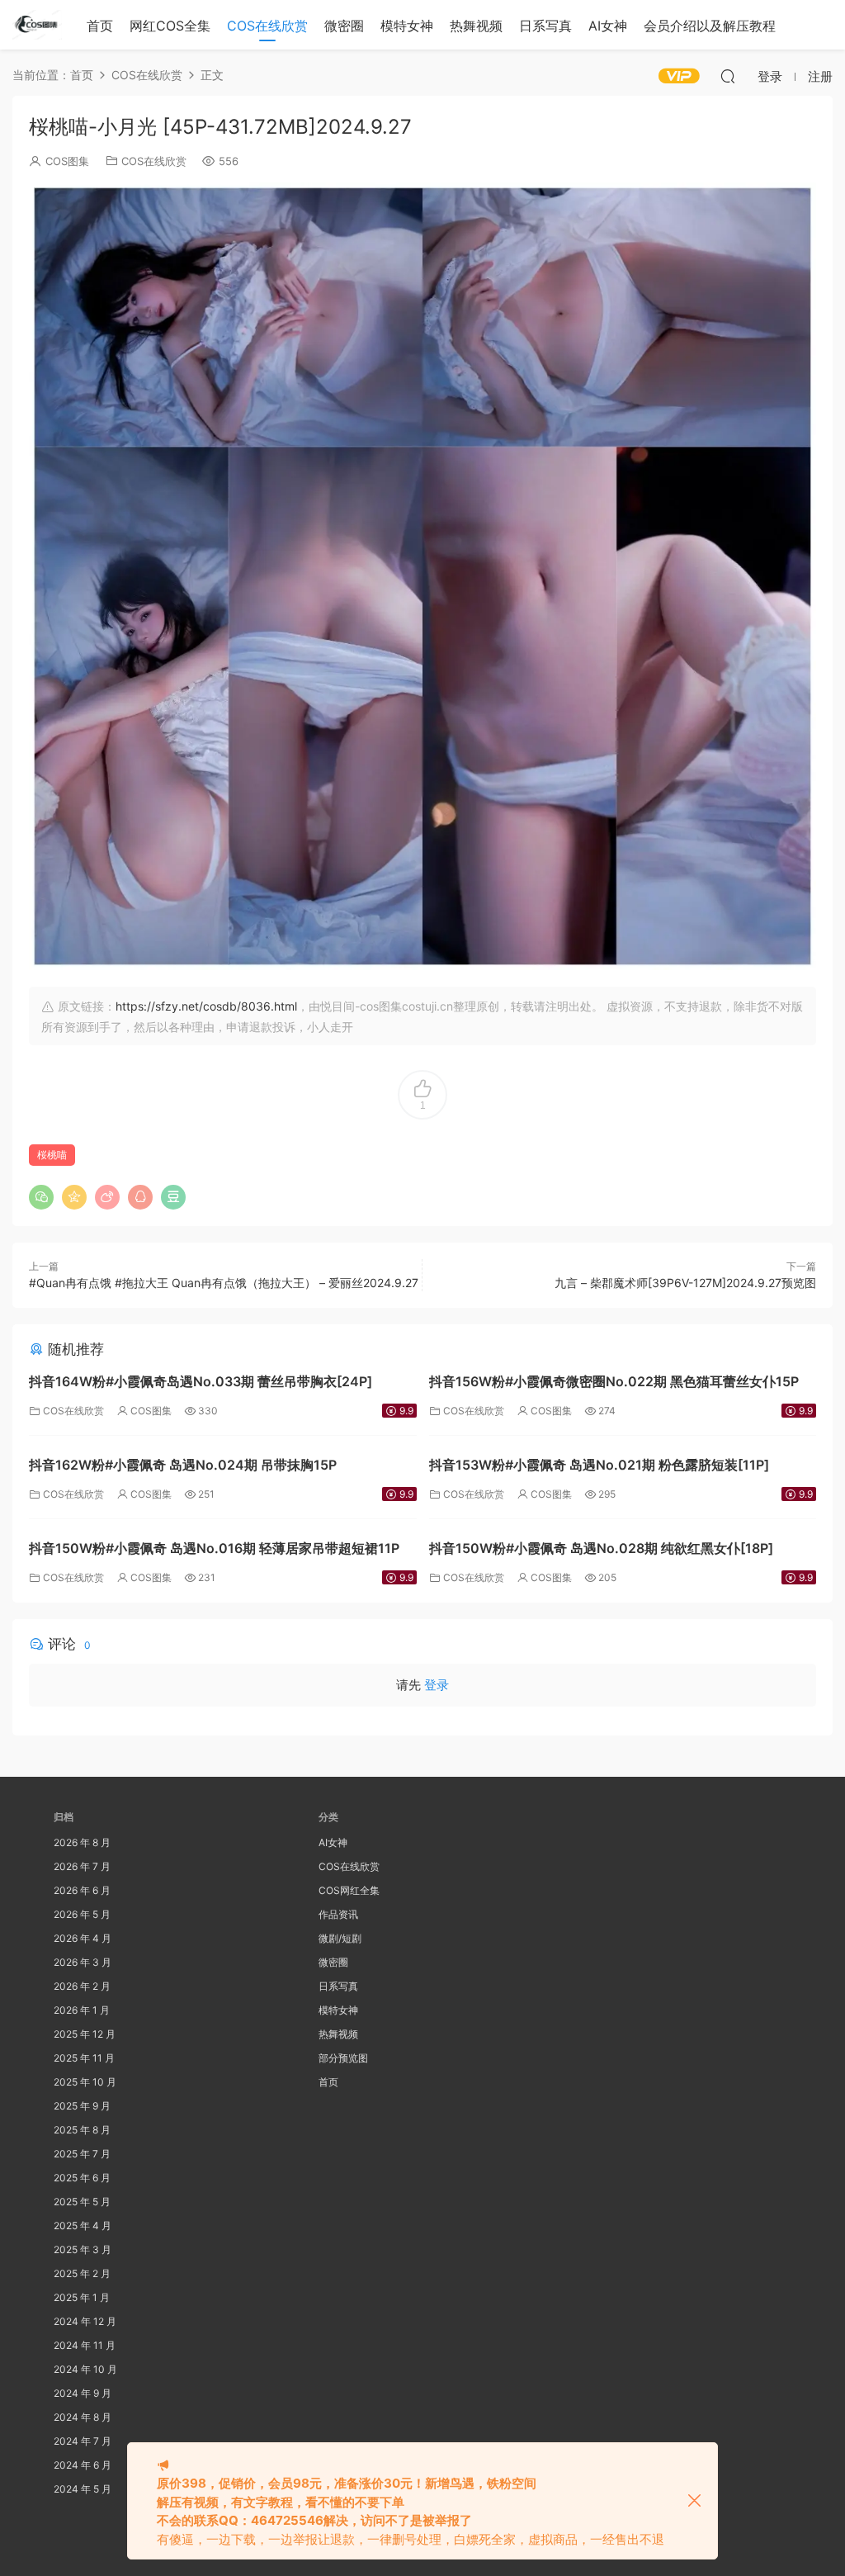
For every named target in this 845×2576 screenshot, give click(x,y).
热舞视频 (476, 26)
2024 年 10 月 (85, 2369)
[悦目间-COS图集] (37, 25)
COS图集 (67, 161)
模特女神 (407, 26)
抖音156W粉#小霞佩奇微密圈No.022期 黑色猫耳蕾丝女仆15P (614, 1381)
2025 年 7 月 (82, 2154)
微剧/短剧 (340, 1938)
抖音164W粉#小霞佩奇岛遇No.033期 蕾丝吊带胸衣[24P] (201, 1381)
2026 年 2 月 (82, 1986)
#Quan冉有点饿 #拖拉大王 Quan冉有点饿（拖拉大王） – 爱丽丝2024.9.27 (224, 1283)
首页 (100, 26)
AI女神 (608, 26)
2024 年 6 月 (83, 2465)
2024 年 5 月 (83, 2489)
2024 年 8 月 (83, 2417)
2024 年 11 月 (85, 2345)
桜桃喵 (52, 1155)
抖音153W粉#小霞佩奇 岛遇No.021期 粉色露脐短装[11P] (599, 1465)
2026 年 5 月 (82, 1914)
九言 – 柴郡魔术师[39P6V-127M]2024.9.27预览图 (685, 1283)
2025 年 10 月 (85, 2082)
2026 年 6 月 (82, 1890)
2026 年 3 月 (83, 1962)
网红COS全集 (170, 26)
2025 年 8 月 (82, 2130)
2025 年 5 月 (82, 2202)
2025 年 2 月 (82, 2273)
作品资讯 (338, 1914)
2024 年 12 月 (85, 2321)
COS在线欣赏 (267, 26)
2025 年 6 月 (82, 2178)
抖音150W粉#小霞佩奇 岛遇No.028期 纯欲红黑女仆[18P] (601, 1548)
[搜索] (728, 76)
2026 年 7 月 (82, 1866)
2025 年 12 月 (85, 2034)
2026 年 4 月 (83, 1938)
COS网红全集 (349, 1890)
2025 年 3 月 (83, 2249)
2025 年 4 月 (83, 2226)
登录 (437, 1685)
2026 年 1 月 (82, 2010)
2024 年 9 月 (83, 2393)
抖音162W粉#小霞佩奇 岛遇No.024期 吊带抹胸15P (183, 1465)
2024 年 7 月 (83, 2441)
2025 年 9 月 (82, 2106)
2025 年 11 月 (84, 2058)
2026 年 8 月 (82, 1842)
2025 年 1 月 (82, 2297)
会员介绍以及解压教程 (710, 26)
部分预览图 (343, 2058)
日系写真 (545, 26)
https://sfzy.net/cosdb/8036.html (206, 1006)
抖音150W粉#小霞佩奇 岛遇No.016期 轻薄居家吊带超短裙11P (214, 1548)
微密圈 (344, 26)
